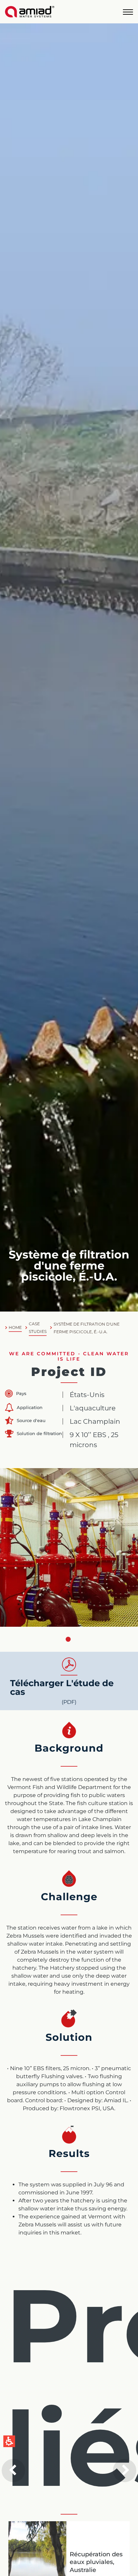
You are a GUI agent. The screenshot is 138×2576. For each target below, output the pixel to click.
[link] (30, 12)
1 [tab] (68, 1639)
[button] (128, 12)
